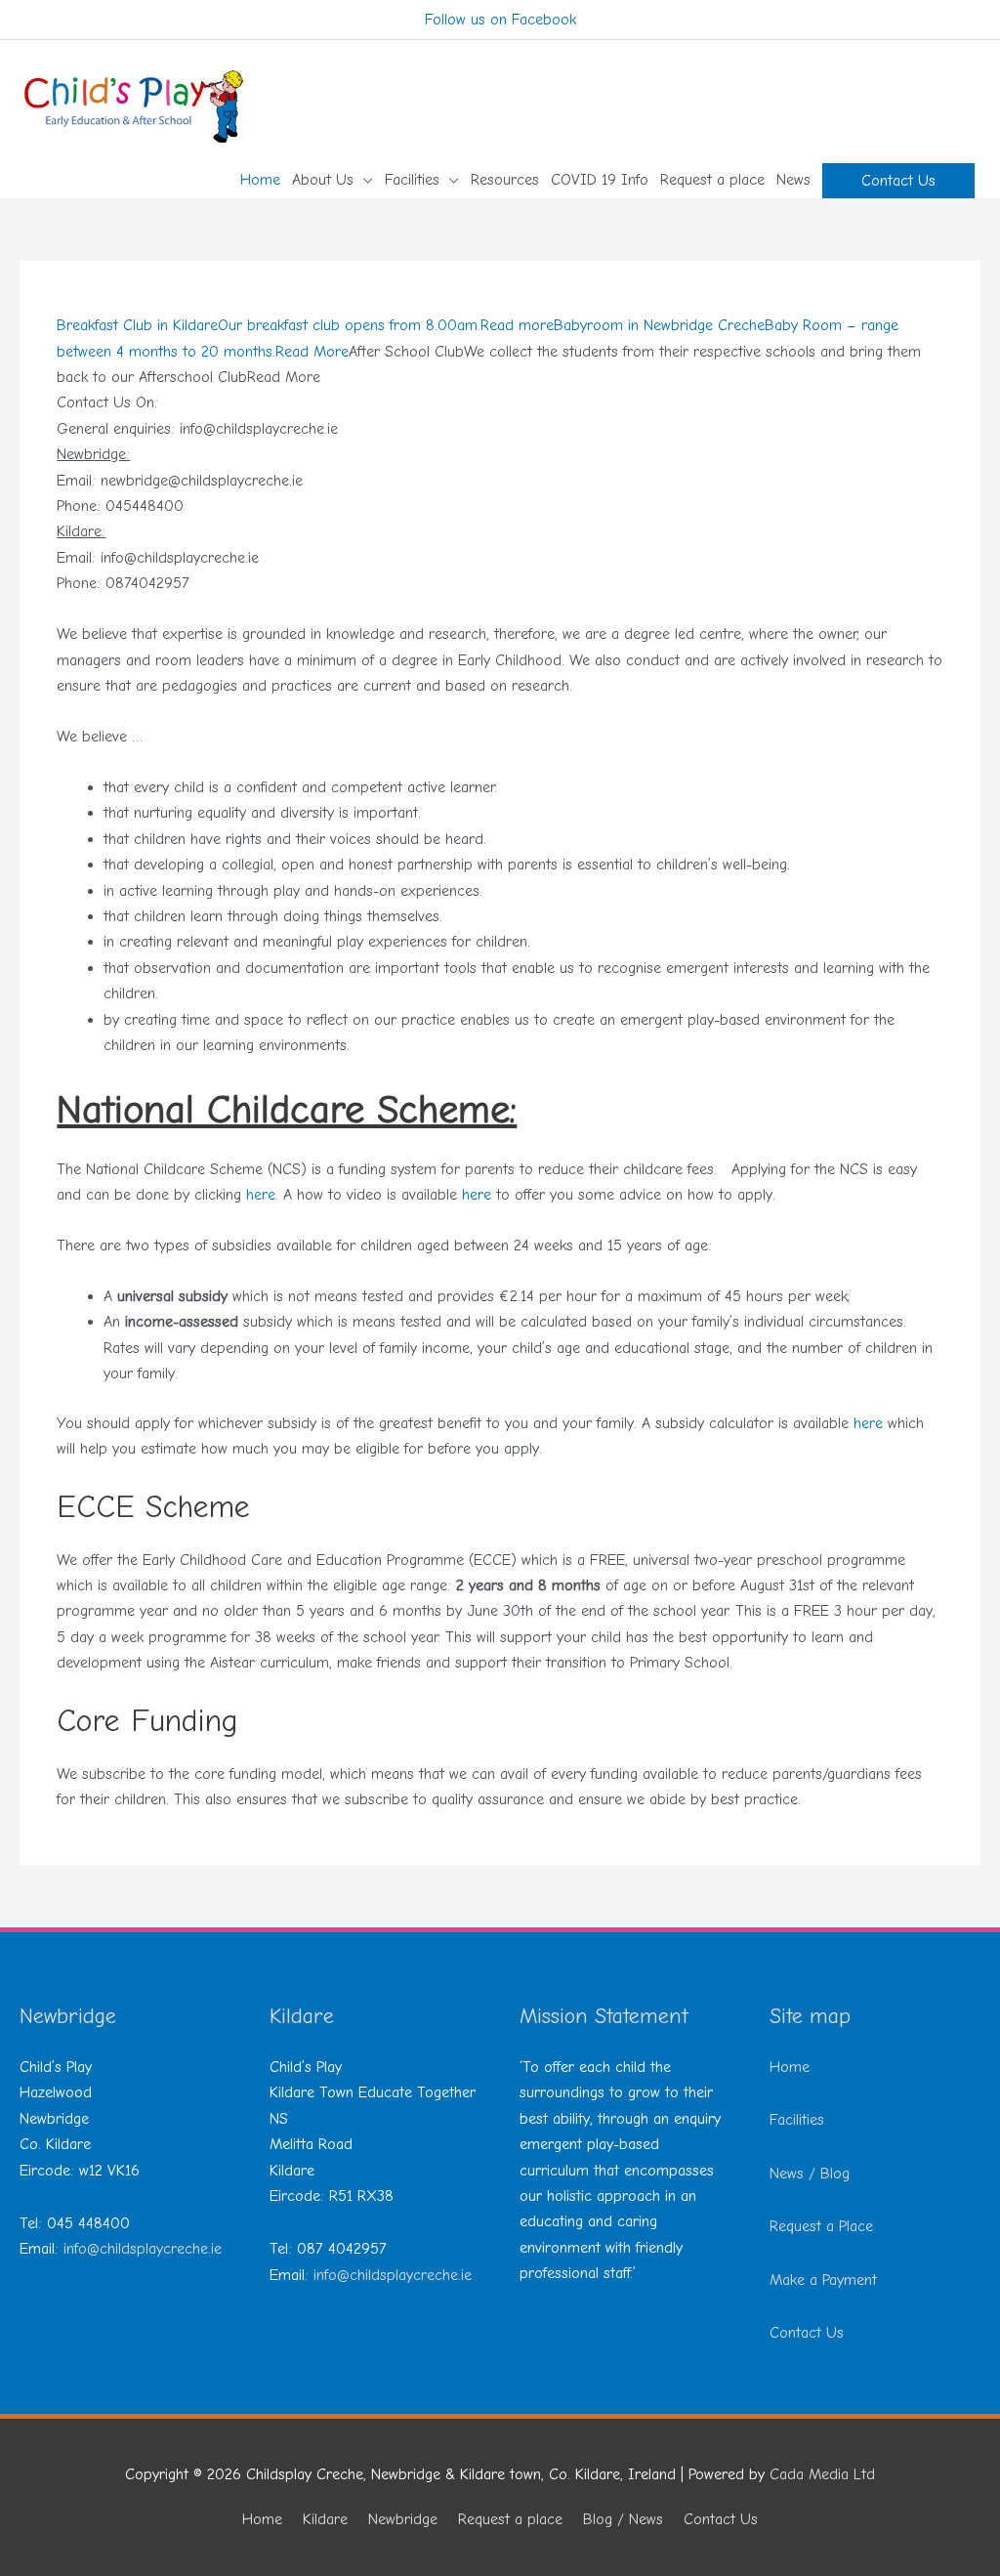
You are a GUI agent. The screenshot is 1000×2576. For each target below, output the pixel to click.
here (261, 1195)
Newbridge (403, 2519)
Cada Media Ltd (822, 2474)
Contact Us (807, 2333)
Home (790, 2067)
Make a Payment (823, 2280)
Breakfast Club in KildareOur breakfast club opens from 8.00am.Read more (305, 325)
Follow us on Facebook (500, 20)
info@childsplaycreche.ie (143, 2249)
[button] (898, 181)
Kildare (325, 2519)
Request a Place (821, 2226)
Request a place (510, 2519)
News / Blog (810, 2174)
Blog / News (623, 2519)
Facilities (797, 2120)
